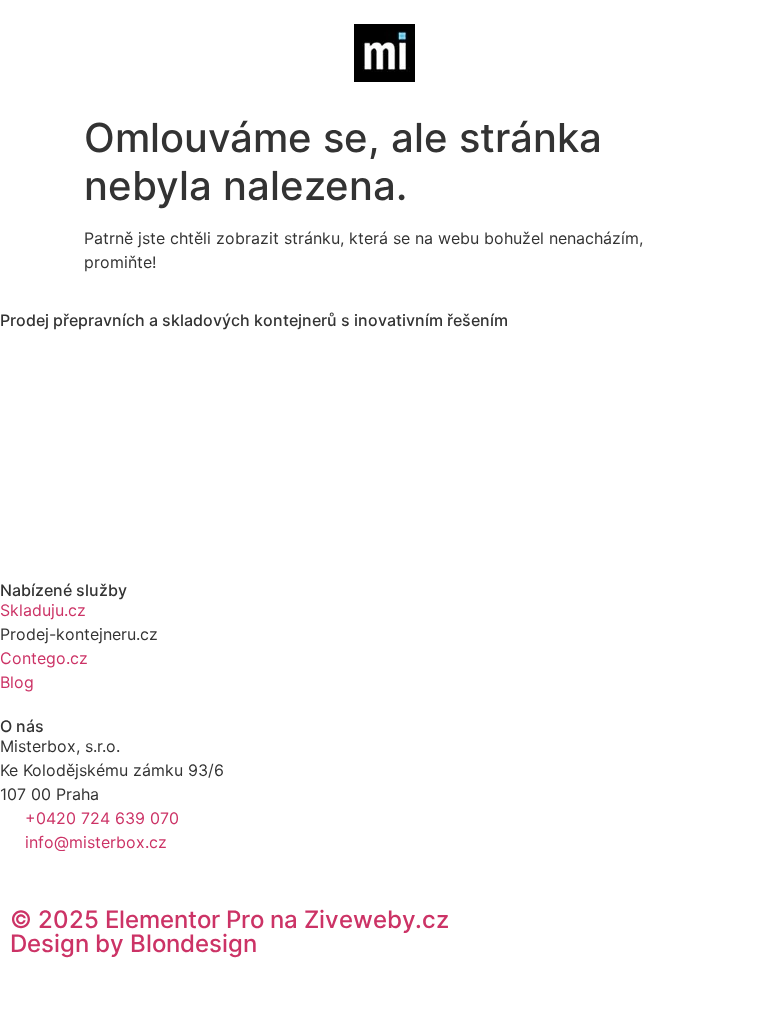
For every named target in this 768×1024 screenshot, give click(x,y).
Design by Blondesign (133, 943)
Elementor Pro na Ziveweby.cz (229, 919)
